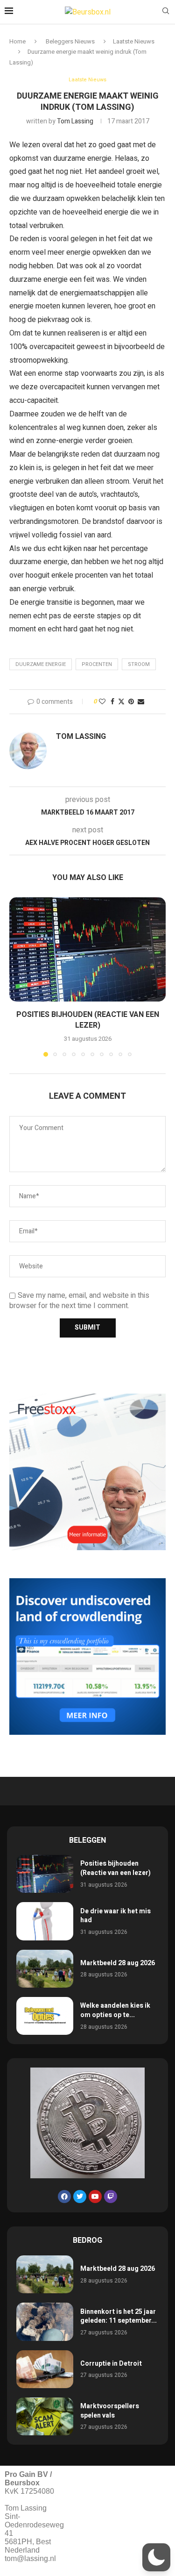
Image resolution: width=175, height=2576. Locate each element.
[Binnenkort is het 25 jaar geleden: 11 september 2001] (45, 2322)
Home (17, 41)
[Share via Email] (141, 702)
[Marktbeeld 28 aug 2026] (45, 1969)
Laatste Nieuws (134, 41)
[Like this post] (102, 702)
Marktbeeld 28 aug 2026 (118, 1963)
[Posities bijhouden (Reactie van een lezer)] (87, 949)
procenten (97, 664)
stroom (139, 664)
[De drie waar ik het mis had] (45, 1921)
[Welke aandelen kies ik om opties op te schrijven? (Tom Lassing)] (45, 2016)
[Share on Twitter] (121, 702)
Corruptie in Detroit (111, 2364)
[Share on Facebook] (112, 702)
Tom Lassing (75, 121)
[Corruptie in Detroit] (45, 2369)
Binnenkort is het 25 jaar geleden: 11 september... (119, 2316)
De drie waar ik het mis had (115, 1916)
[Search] (166, 12)
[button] (17, 976)
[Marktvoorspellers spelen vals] (45, 2416)
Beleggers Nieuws (70, 41)
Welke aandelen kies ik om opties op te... (115, 2010)
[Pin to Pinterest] (131, 702)
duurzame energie (41, 664)
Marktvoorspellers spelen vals (110, 2411)
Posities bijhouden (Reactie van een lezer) (88, 1020)
